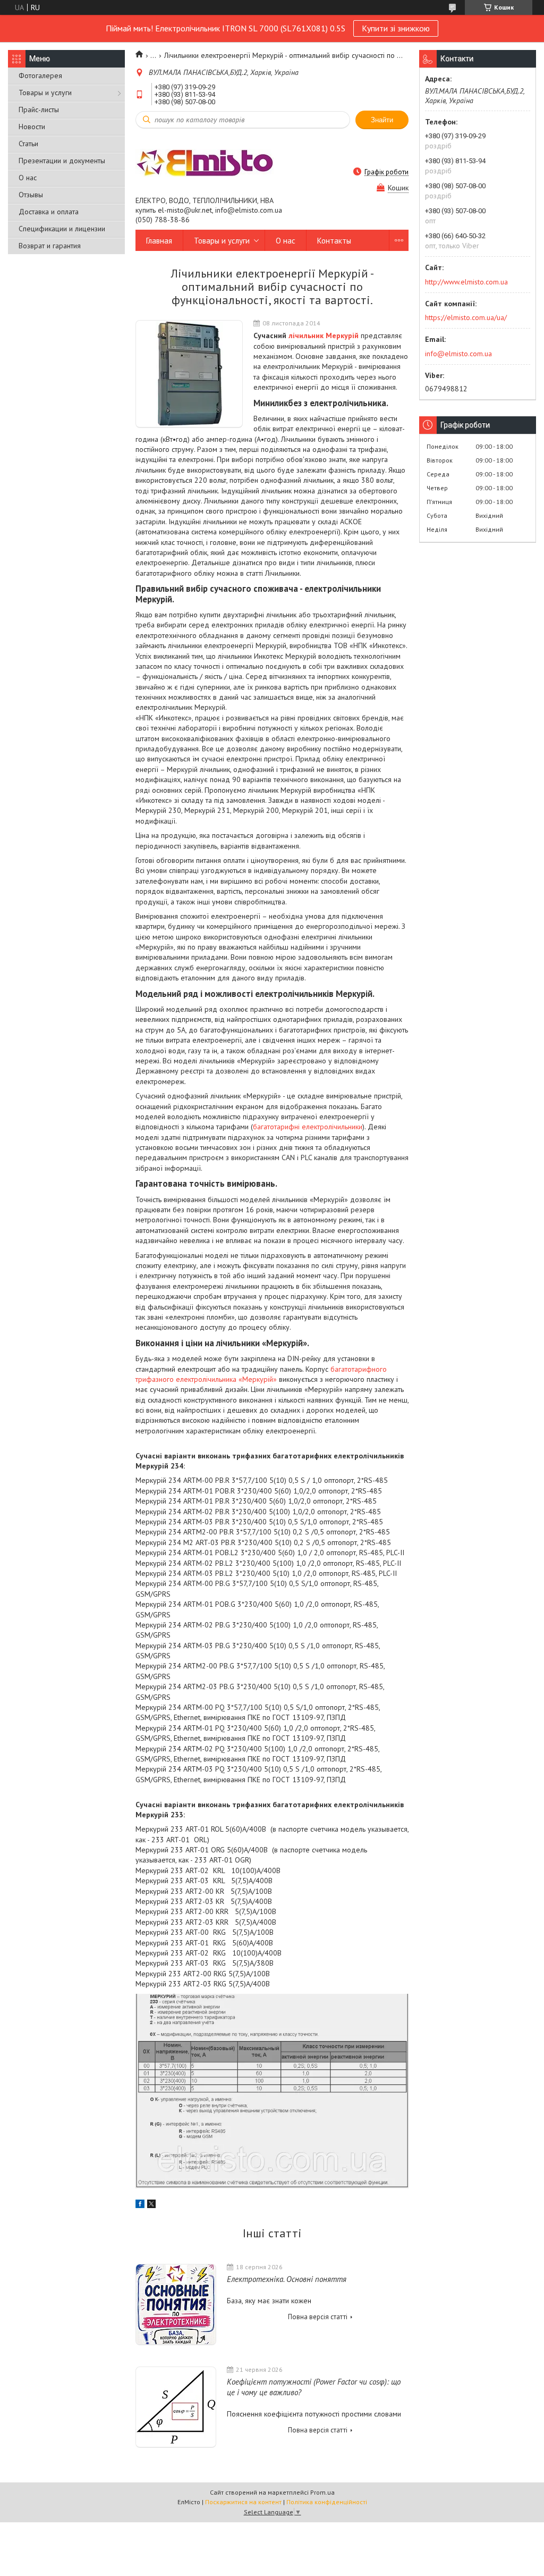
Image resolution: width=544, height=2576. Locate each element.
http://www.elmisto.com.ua (466, 282)
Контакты (334, 241)
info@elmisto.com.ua (458, 354)
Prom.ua (322, 2492)
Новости (32, 127)
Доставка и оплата (49, 212)
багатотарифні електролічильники (308, 1127)
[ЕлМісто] (205, 162)
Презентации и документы (62, 161)
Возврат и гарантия (50, 246)
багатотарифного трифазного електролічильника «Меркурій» (261, 1374)
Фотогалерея (40, 75)
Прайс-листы (39, 110)
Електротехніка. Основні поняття (287, 2279)
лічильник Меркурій (324, 335)
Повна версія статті (318, 2317)
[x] (151, 2205)
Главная (159, 241)
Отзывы (31, 195)
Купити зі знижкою (396, 28)
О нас (28, 178)
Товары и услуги (45, 93)
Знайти (382, 120)
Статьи (28, 144)
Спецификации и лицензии (62, 229)
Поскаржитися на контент (243, 2502)
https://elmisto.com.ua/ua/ (466, 317)
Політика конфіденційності (327, 2502)
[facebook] (140, 2205)
